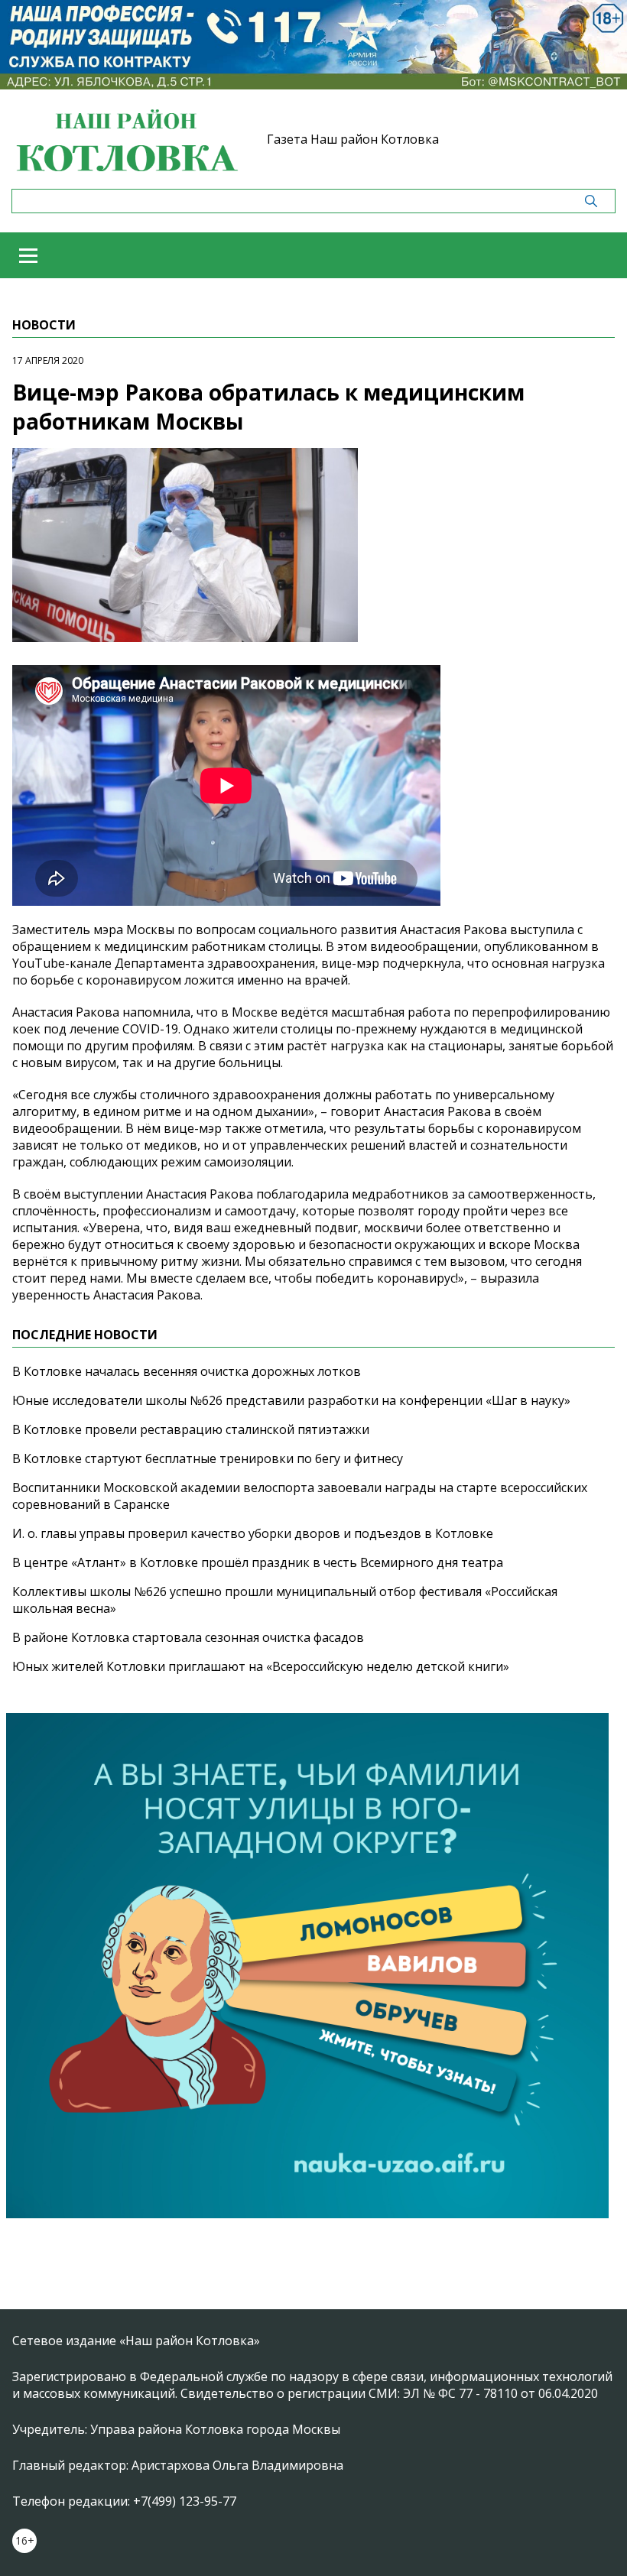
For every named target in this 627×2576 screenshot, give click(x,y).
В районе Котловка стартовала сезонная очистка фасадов (188, 1637)
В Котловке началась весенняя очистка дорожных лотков (187, 1371)
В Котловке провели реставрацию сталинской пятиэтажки (191, 1429)
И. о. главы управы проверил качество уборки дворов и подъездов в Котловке (253, 1533)
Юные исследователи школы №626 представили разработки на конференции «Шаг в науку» (291, 1400)
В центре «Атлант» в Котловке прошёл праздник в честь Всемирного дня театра (258, 1562)
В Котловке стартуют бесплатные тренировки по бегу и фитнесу (208, 1458)
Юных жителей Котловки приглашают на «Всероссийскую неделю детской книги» (261, 1666)
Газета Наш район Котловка (353, 139)
